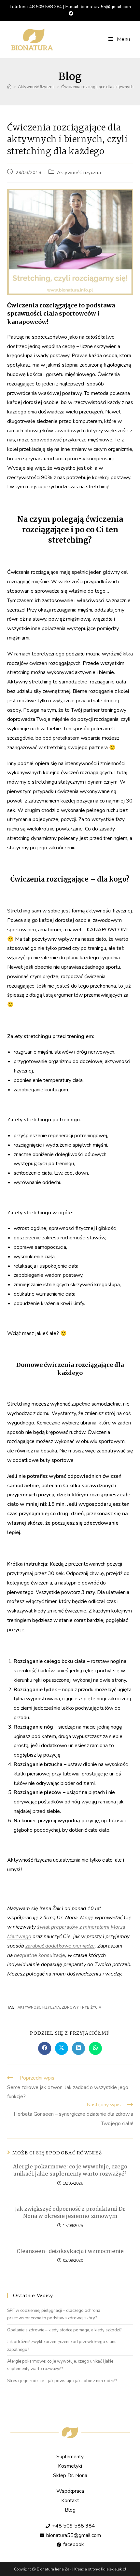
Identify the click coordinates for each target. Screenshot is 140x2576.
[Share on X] (62, 2048)
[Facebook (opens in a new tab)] (70, 14)
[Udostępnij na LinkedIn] (78, 2048)
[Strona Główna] (9, 87)
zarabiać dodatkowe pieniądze (60, 1946)
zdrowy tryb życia (82, 2008)
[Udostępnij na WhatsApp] (95, 2048)
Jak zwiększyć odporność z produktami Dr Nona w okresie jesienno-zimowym (70, 2212)
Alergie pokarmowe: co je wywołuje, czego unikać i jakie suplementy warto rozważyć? (70, 2170)
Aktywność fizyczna (79, 173)
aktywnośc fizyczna (39, 2008)
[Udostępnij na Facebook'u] (45, 2048)
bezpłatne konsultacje (40, 1955)
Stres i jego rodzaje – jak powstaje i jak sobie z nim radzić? (62, 2381)
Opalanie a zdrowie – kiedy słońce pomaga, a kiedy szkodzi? (64, 2330)
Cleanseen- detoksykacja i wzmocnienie (70, 2251)
